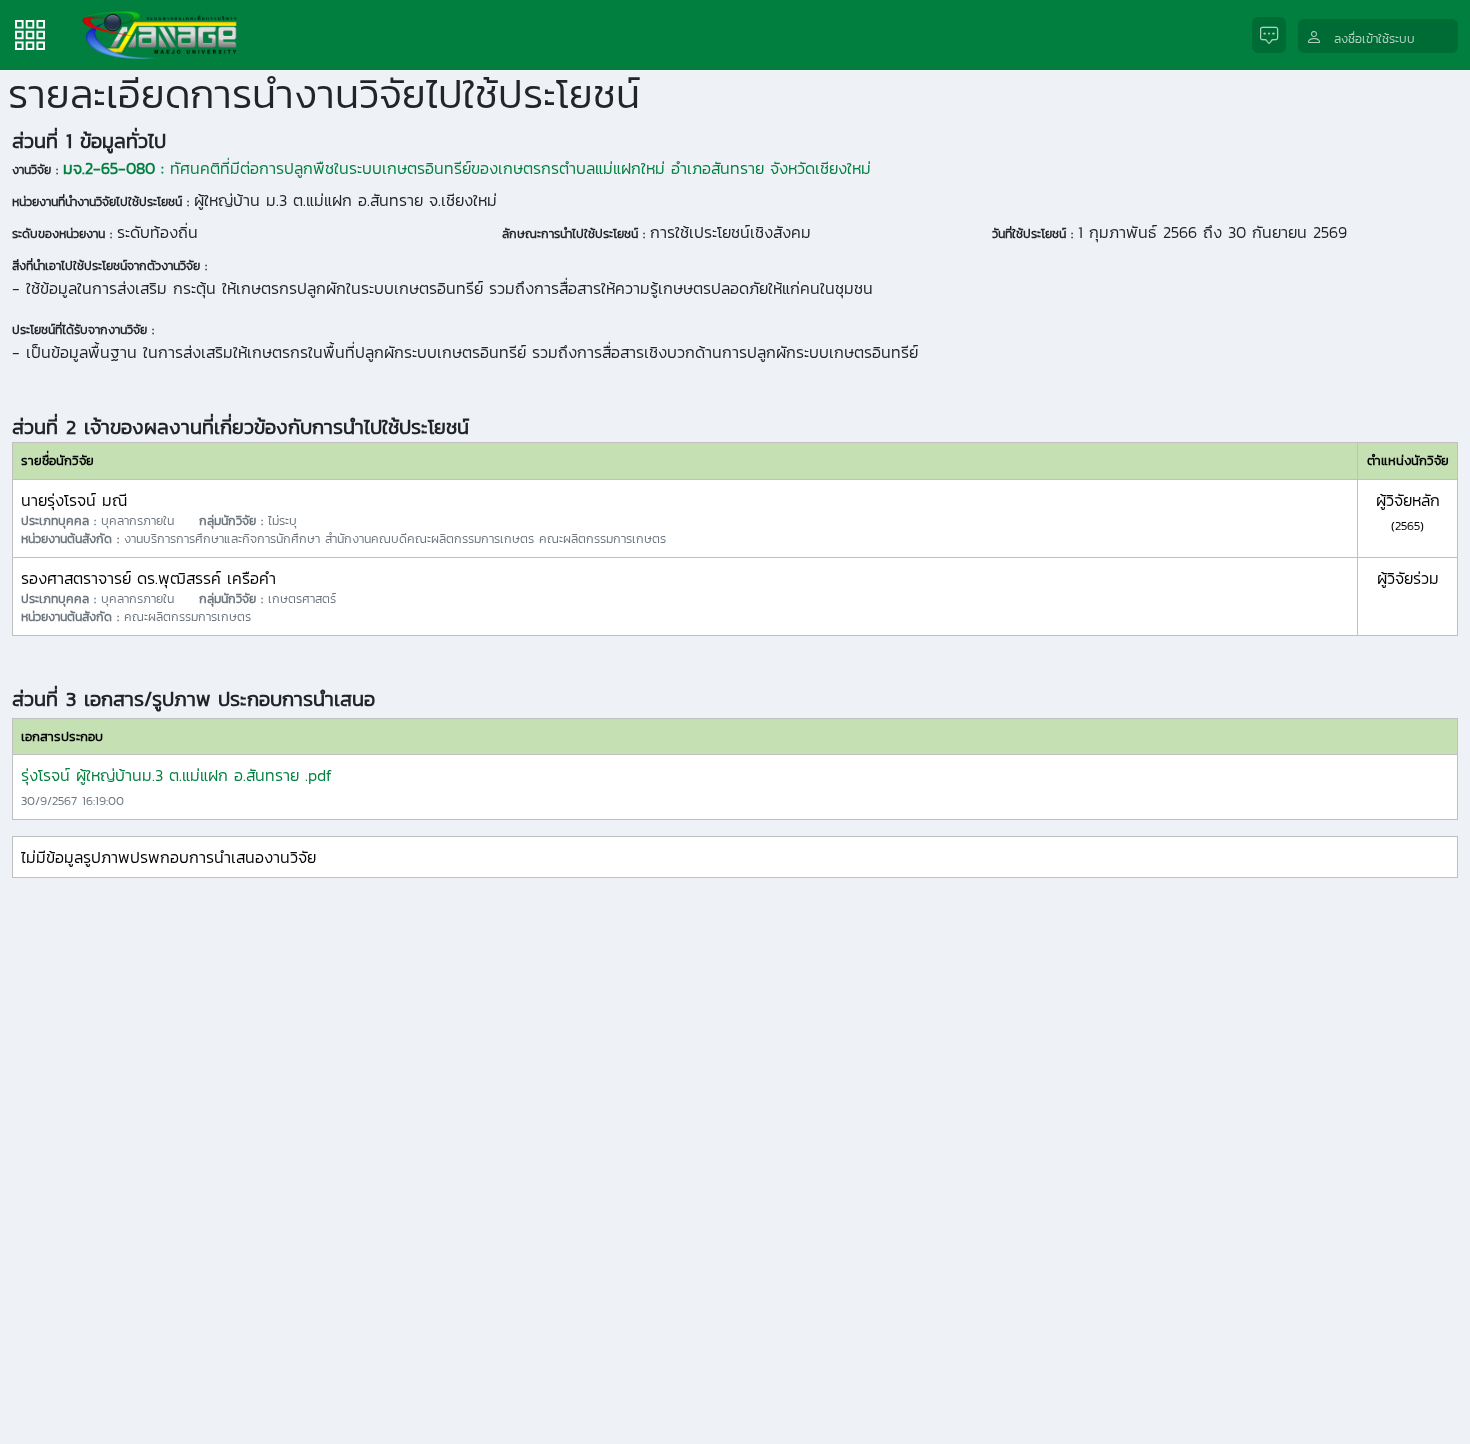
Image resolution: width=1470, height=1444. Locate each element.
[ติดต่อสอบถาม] (1275, 35)
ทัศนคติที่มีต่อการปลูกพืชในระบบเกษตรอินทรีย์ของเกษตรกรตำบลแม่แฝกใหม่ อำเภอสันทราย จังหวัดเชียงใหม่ (467, 168)
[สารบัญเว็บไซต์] (30, 33)
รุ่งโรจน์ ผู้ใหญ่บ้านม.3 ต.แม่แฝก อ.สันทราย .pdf (176, 775)
